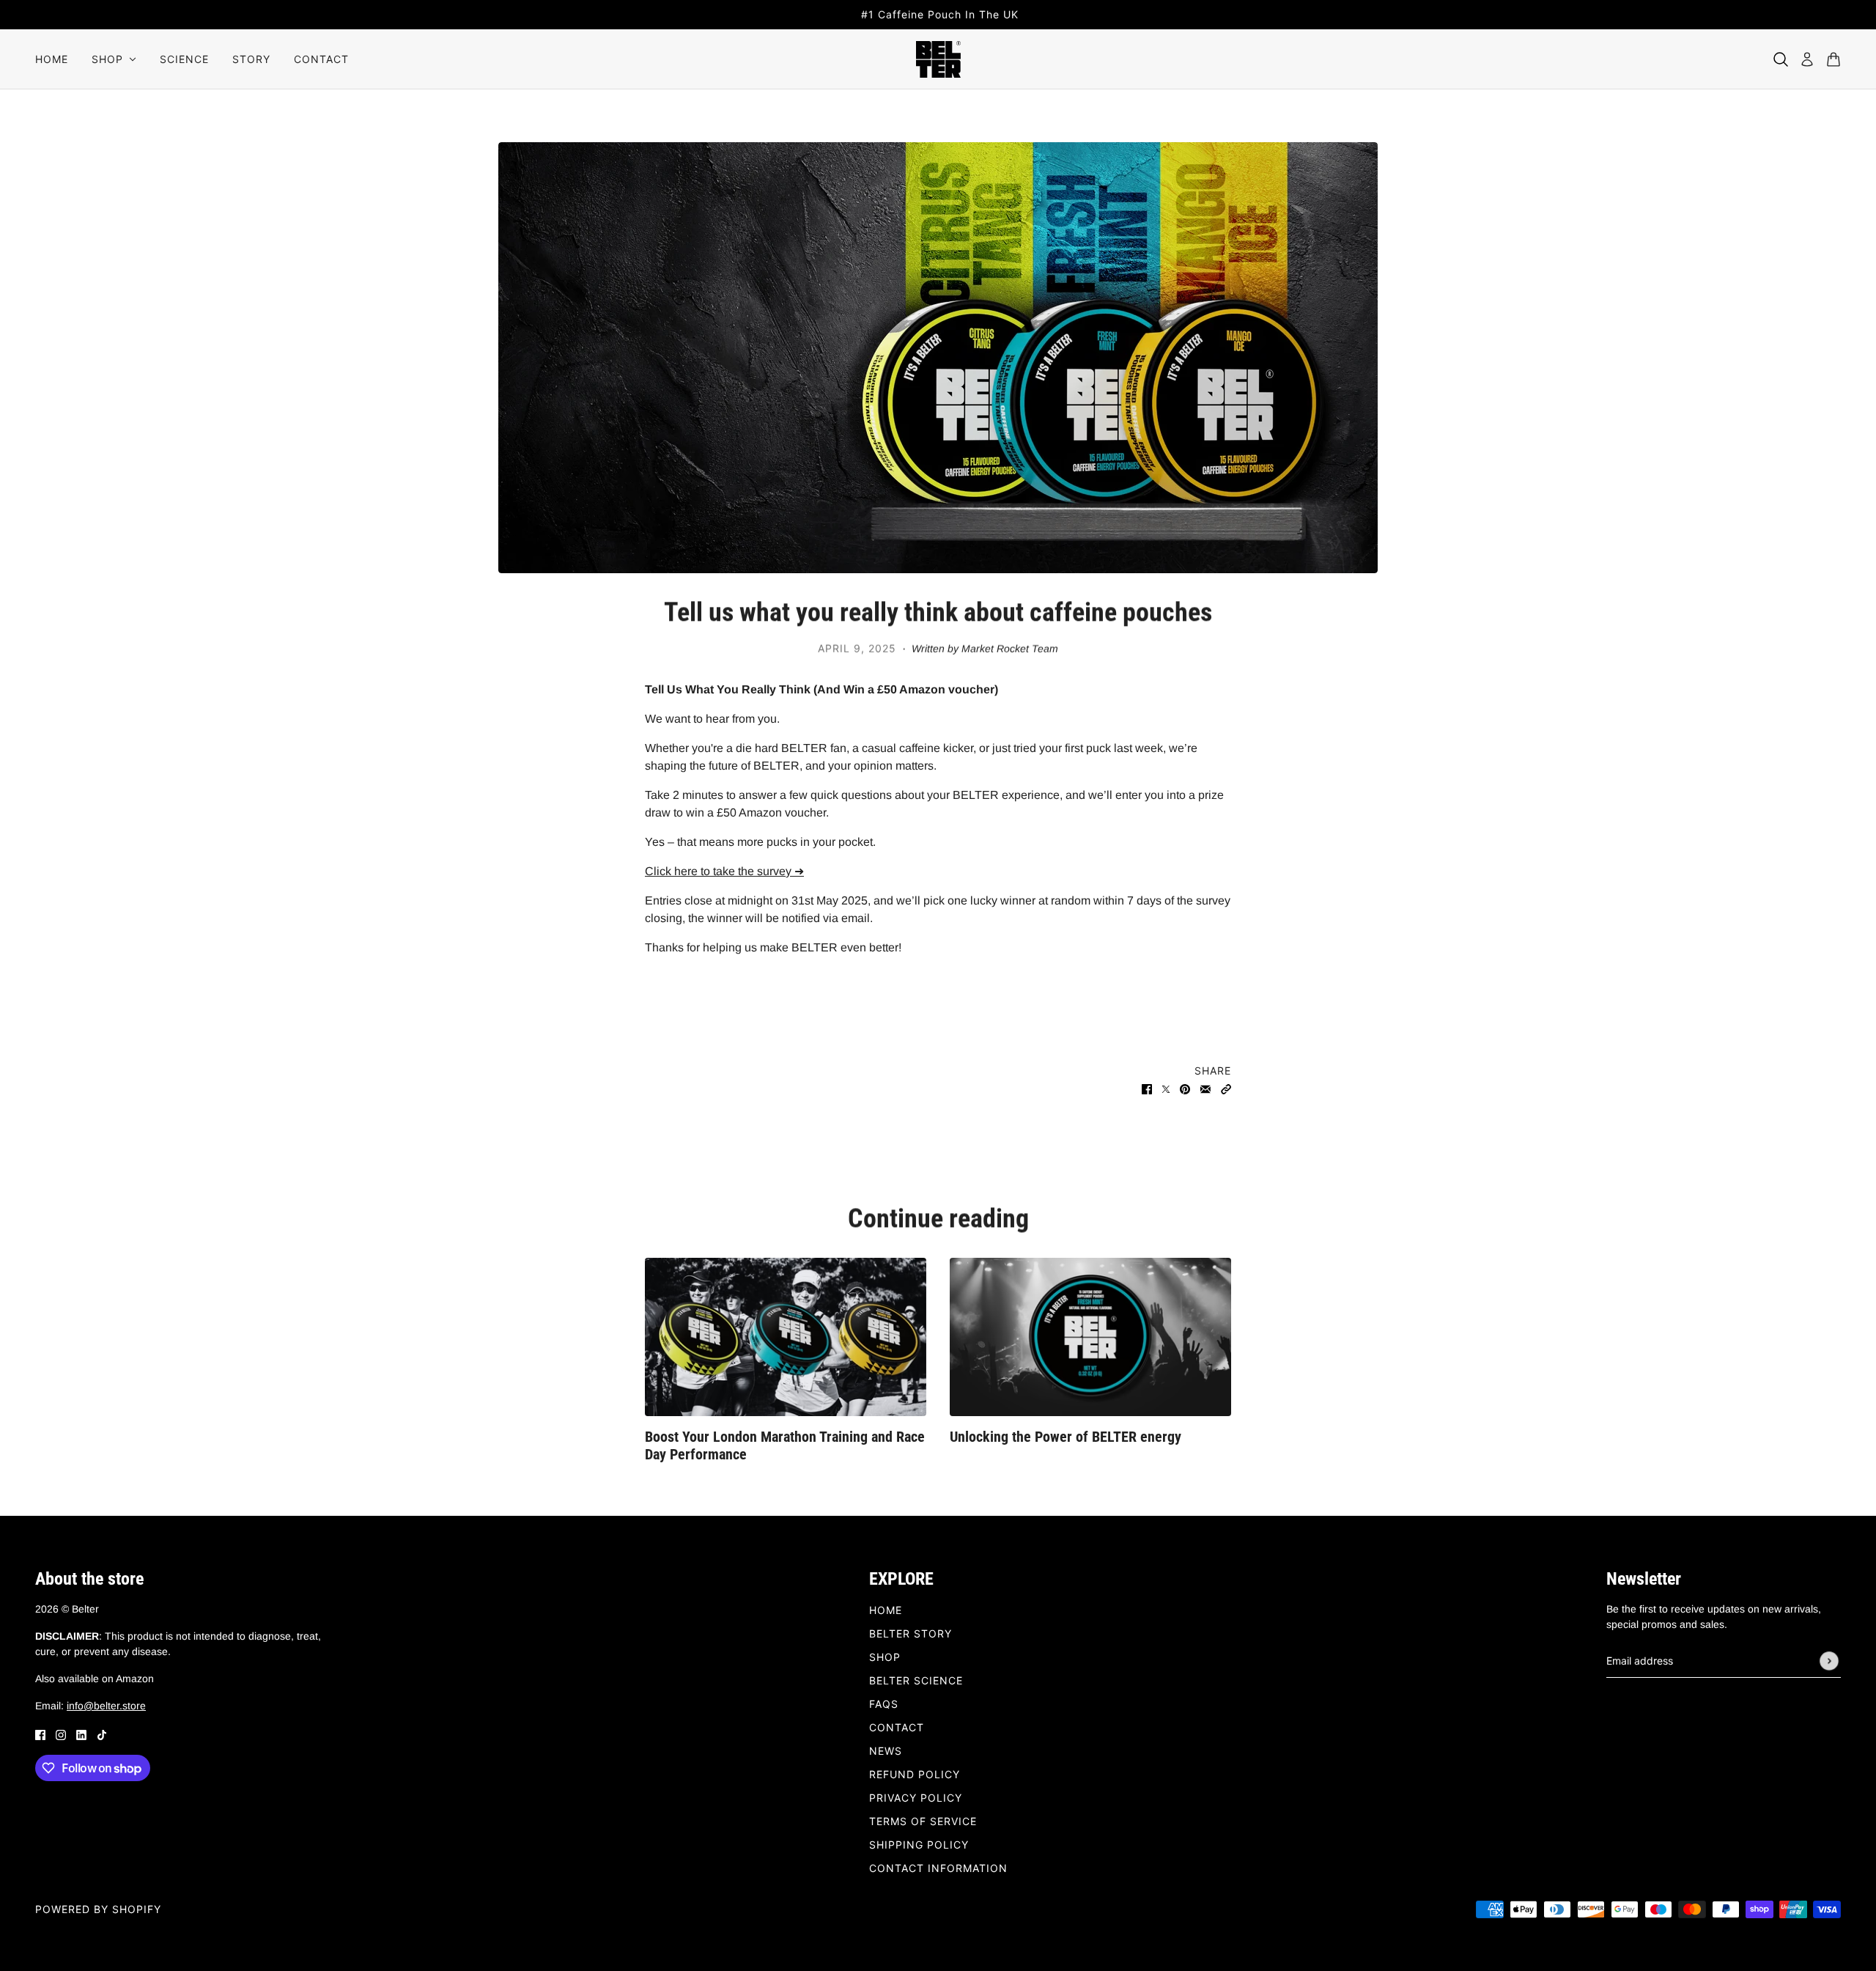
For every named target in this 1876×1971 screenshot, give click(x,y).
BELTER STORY (911, 1633)
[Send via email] (1205, 1088)
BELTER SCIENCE (916, 1680)
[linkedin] (81, 1734)
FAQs (884, 1704)
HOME (886, 1610)
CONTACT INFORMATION (938, 1868)
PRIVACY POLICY (916, 1798)
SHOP (885, 1657)
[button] (1226, 1088)
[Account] (1807, 59)
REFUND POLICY (915, 1774)
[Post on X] (1166, 1088)
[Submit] (1829, 1661)
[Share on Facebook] (1147, 1088)
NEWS (886, 1751)
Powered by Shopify (98, 1909)
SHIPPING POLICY (919, 1845)
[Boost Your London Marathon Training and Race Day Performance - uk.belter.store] (786, 1337)
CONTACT (897, 1727)
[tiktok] (102, 1734)
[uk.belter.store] (938, 59)
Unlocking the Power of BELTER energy (1066, 1437)
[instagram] (61, 1734)
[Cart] (1833, 59)
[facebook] (40, 1734)
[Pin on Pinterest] (1185, 1088)
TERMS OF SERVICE (923, 1821)
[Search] (1781, 59)
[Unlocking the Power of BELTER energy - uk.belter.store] (1090, 1337)
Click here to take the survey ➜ (724, 871)
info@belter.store (106, 1706)
